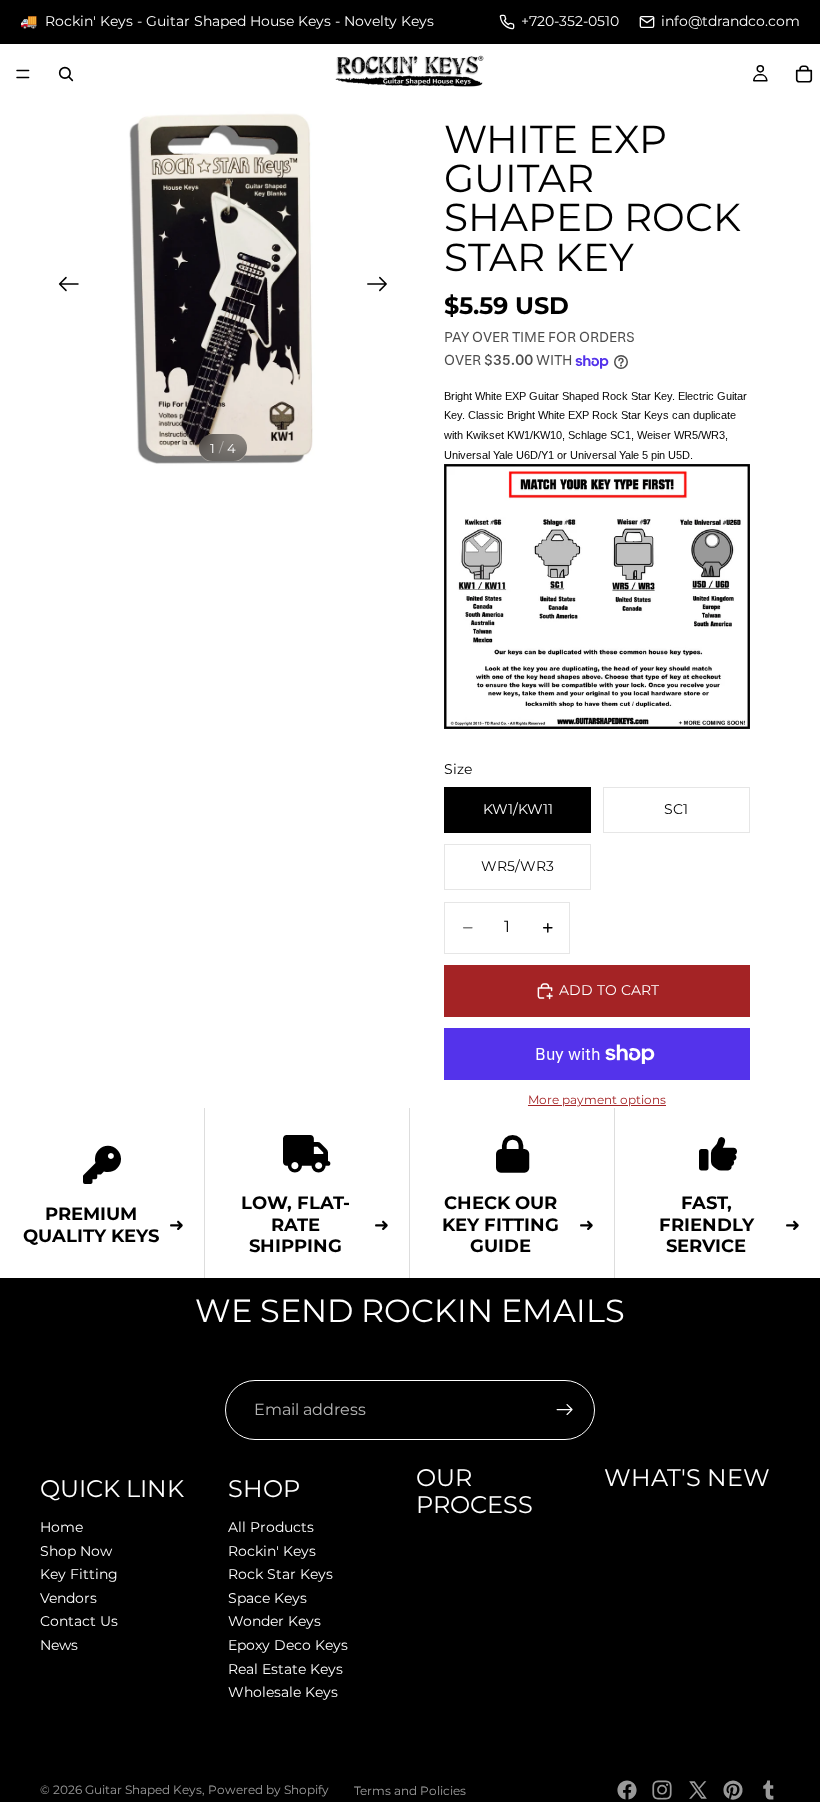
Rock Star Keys (280, 1574)
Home (61, 1527)
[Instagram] (662, 1790)
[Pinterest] (733, 1790)
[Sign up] (565, 1410)
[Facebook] (627, 1790)
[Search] (66, 74)
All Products (271, 1527)
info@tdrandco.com (730, 21)
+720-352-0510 (570, 21)
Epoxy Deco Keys (288, 1645)
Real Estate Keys (285, 1668)
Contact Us (79, 1621)
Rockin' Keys (272, 1550)
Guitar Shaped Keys (143, 1789)
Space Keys (267, 1597)
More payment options (597, 1100)
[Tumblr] (768, 1790)
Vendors (68, 1597)
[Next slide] (383, 287)
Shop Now (76, 1550)
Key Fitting (79, 1574)
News (59, 1645)
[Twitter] (698, 1790)
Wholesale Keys (283, 1692)
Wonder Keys (274, 1621)
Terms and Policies (410, 1790)
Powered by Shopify (268, 1789)
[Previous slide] (62, 287)
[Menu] (23, 74)
